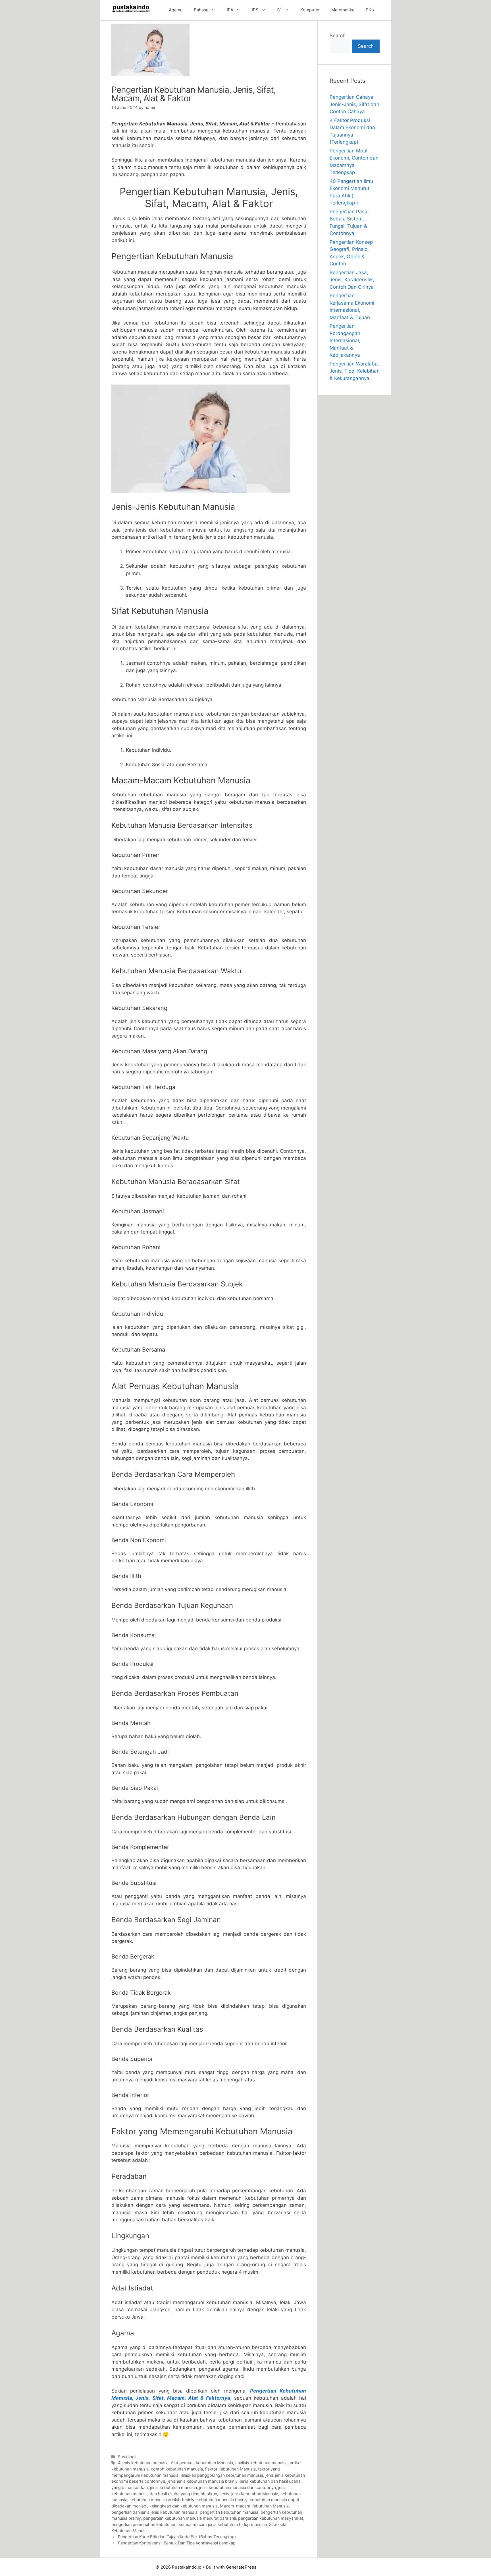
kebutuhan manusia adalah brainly (162, 2500)
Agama (176, 10)
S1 (279, 10)
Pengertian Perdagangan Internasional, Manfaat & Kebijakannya (345, 340)
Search (338, 36)
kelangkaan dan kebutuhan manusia (184, 2506)
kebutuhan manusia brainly (222, 2500)
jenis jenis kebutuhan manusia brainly (202, 2481)
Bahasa (201, 10)
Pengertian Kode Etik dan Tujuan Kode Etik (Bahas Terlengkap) (177, 2537)
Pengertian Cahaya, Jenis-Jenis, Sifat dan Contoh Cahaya (354, 104)
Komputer (310, 10)
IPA (230, 10)
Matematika (343, 10)
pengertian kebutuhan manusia (229, 2512)
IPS (255, 10)
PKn (370, 10)
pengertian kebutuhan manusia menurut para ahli (190, 2518)
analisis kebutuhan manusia (261, 2463)
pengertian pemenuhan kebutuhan (144, 2524)
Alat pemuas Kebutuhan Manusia (202, 2463)
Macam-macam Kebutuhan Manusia (254, 2506)
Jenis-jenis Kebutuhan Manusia (249, 2494)
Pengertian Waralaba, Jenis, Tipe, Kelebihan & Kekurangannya (355, 371)
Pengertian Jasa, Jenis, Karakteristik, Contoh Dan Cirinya (352, 280)
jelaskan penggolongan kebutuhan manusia (222, 2475)
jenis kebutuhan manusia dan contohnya (238, 2487)
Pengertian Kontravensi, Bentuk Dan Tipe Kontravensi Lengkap (177, 2543)
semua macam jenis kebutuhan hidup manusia (223, 2524)
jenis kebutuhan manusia (173, 2487)
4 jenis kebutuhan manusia (143, 2463)
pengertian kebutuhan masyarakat (271, 2518)
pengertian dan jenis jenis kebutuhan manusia (154, 2512)
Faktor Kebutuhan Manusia (230, 2469)
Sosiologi (127, 2457)
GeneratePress (241, 2567)
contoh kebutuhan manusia (177, 2469)
